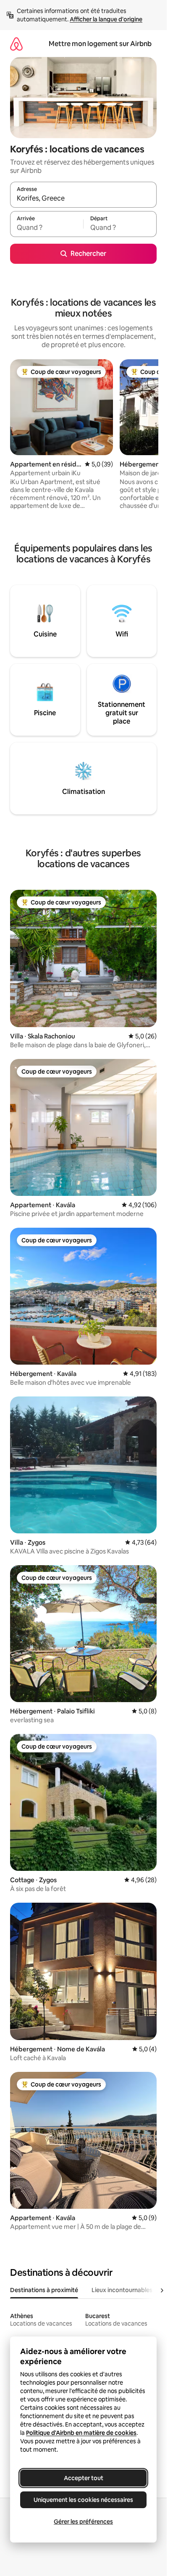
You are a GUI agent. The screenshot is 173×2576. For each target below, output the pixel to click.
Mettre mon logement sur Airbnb (100, 44)
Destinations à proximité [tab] (44, 2290)
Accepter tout (84, 2478)
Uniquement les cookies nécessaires (83, 2500)
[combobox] (83, 198)
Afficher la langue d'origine (106, 19)
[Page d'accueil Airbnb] (16, 44)
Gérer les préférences (83, 2522)
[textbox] (47, 228)
